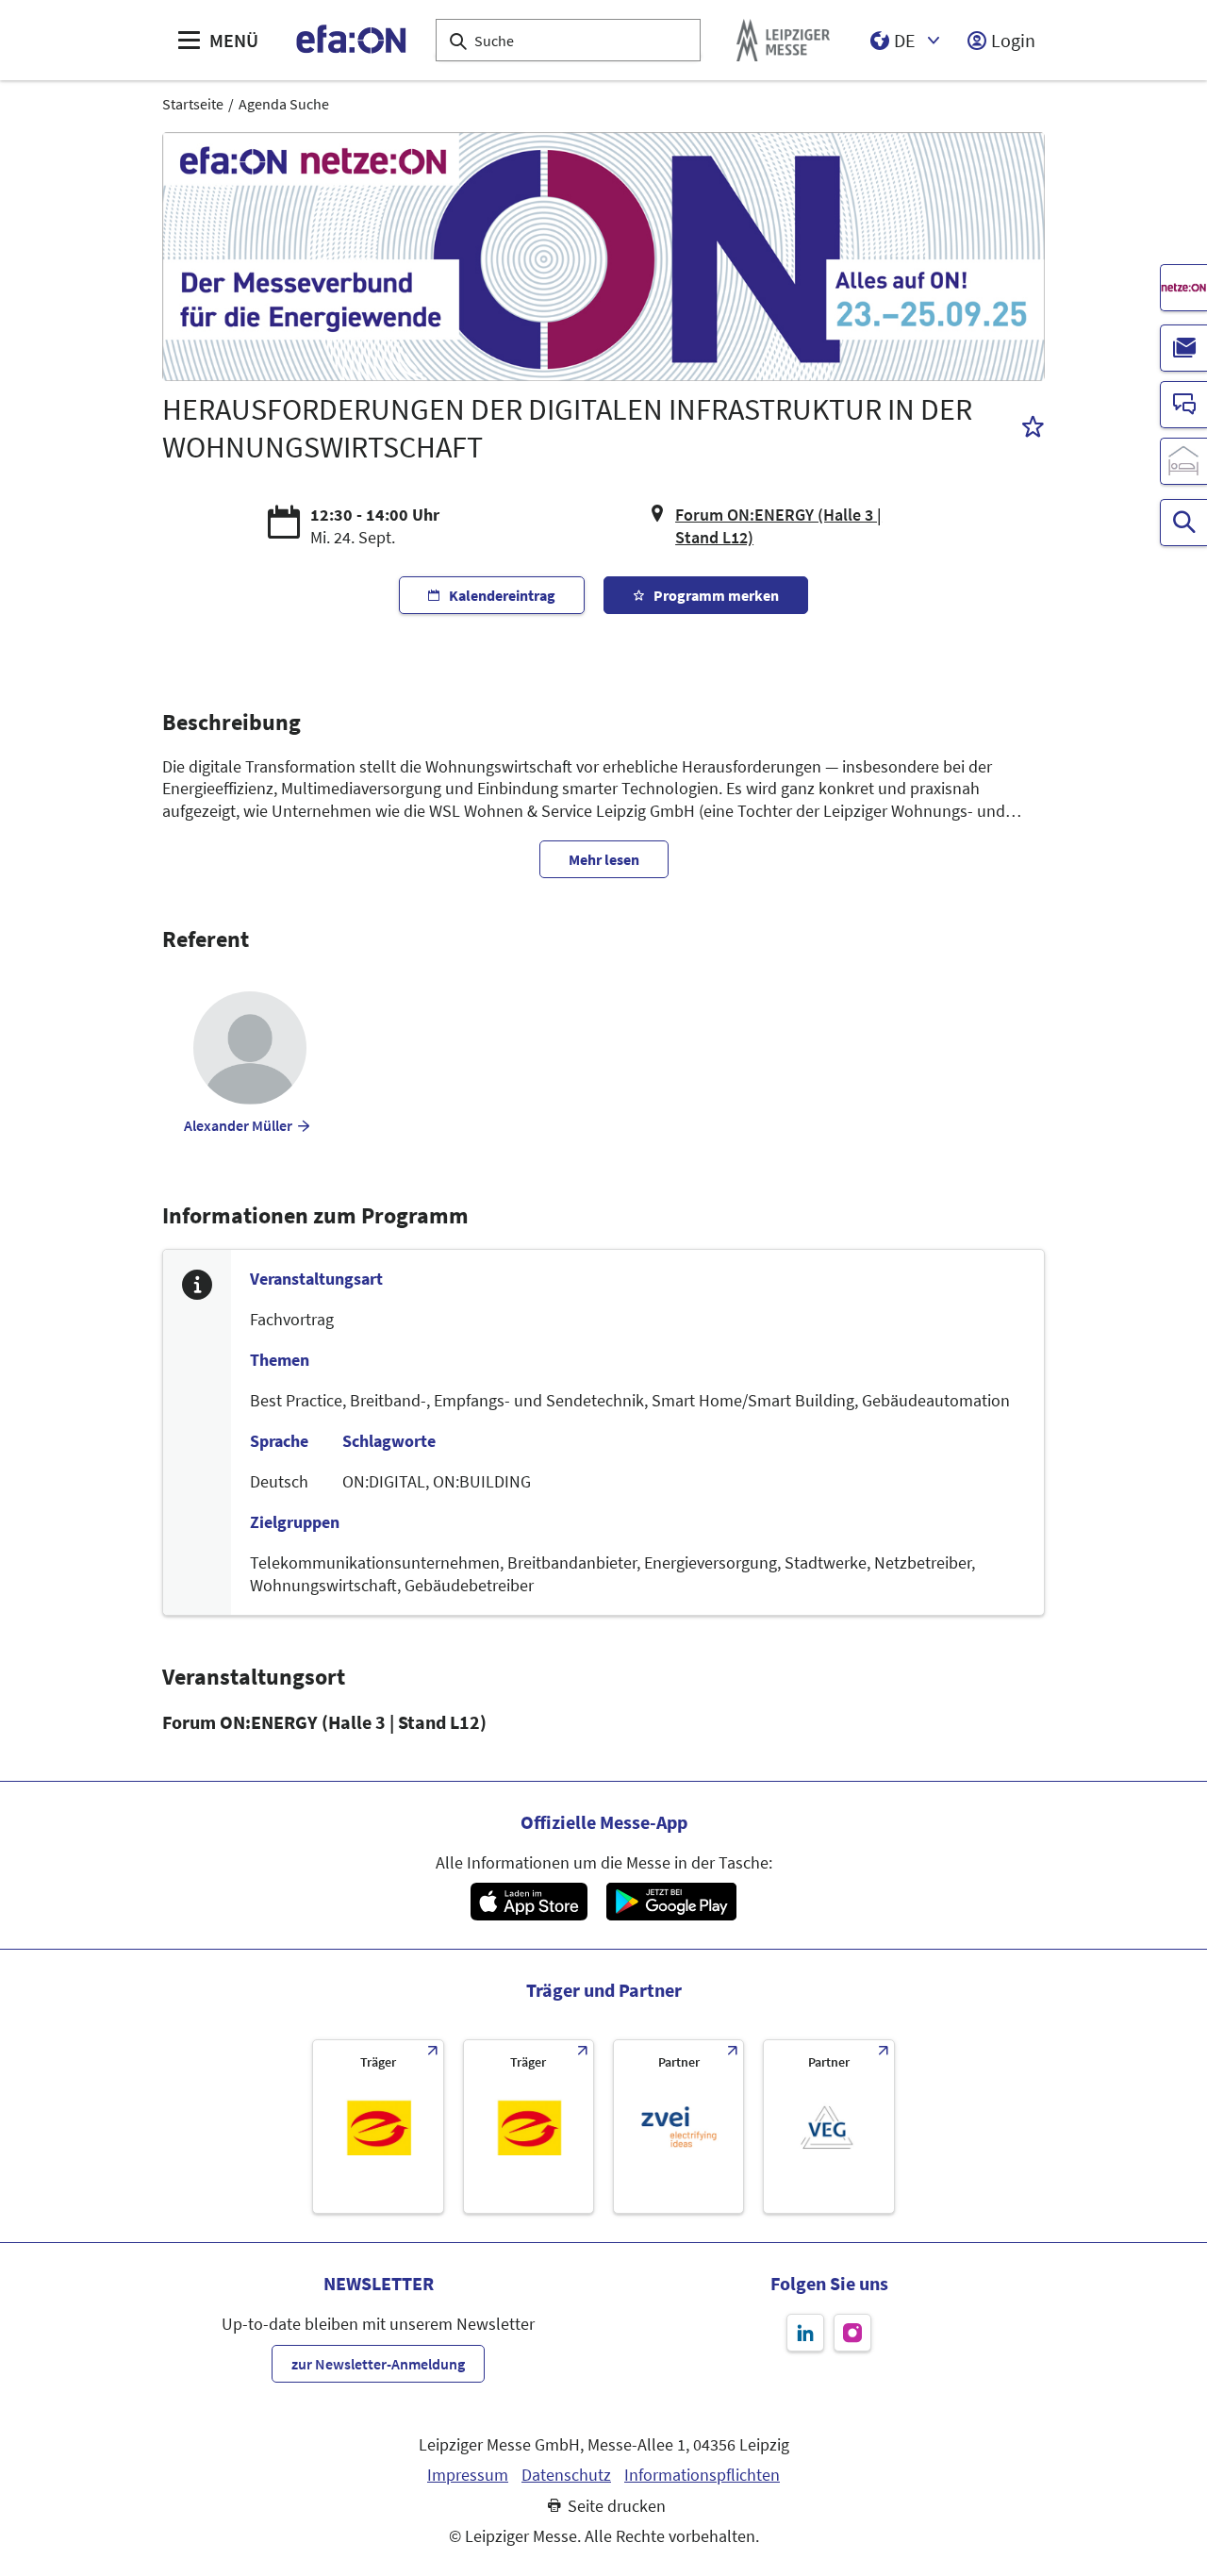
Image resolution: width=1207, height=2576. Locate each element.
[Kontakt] (1183, 405)
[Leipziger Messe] (783, 40)
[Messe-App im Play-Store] (671, 1902)
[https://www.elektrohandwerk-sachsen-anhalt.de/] (529, 2127)
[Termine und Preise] (1183, 523)
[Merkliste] (1033, 429)
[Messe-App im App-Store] (529, 1902)
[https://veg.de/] (828, 2127)
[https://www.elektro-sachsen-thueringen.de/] (378, 2127)
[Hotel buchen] (1183, 461)
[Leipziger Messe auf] (805, 2333)
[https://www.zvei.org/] (678, 2127)
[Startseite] (352, 40)
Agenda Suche (284, 104)
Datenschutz (566, 2475)
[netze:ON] (1183, 288)
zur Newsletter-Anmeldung (378, 2364)
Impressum (468, 2475)
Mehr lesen (604, 859)
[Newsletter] (1183, 348)
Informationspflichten (702, 2475)
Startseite (193, 104)
